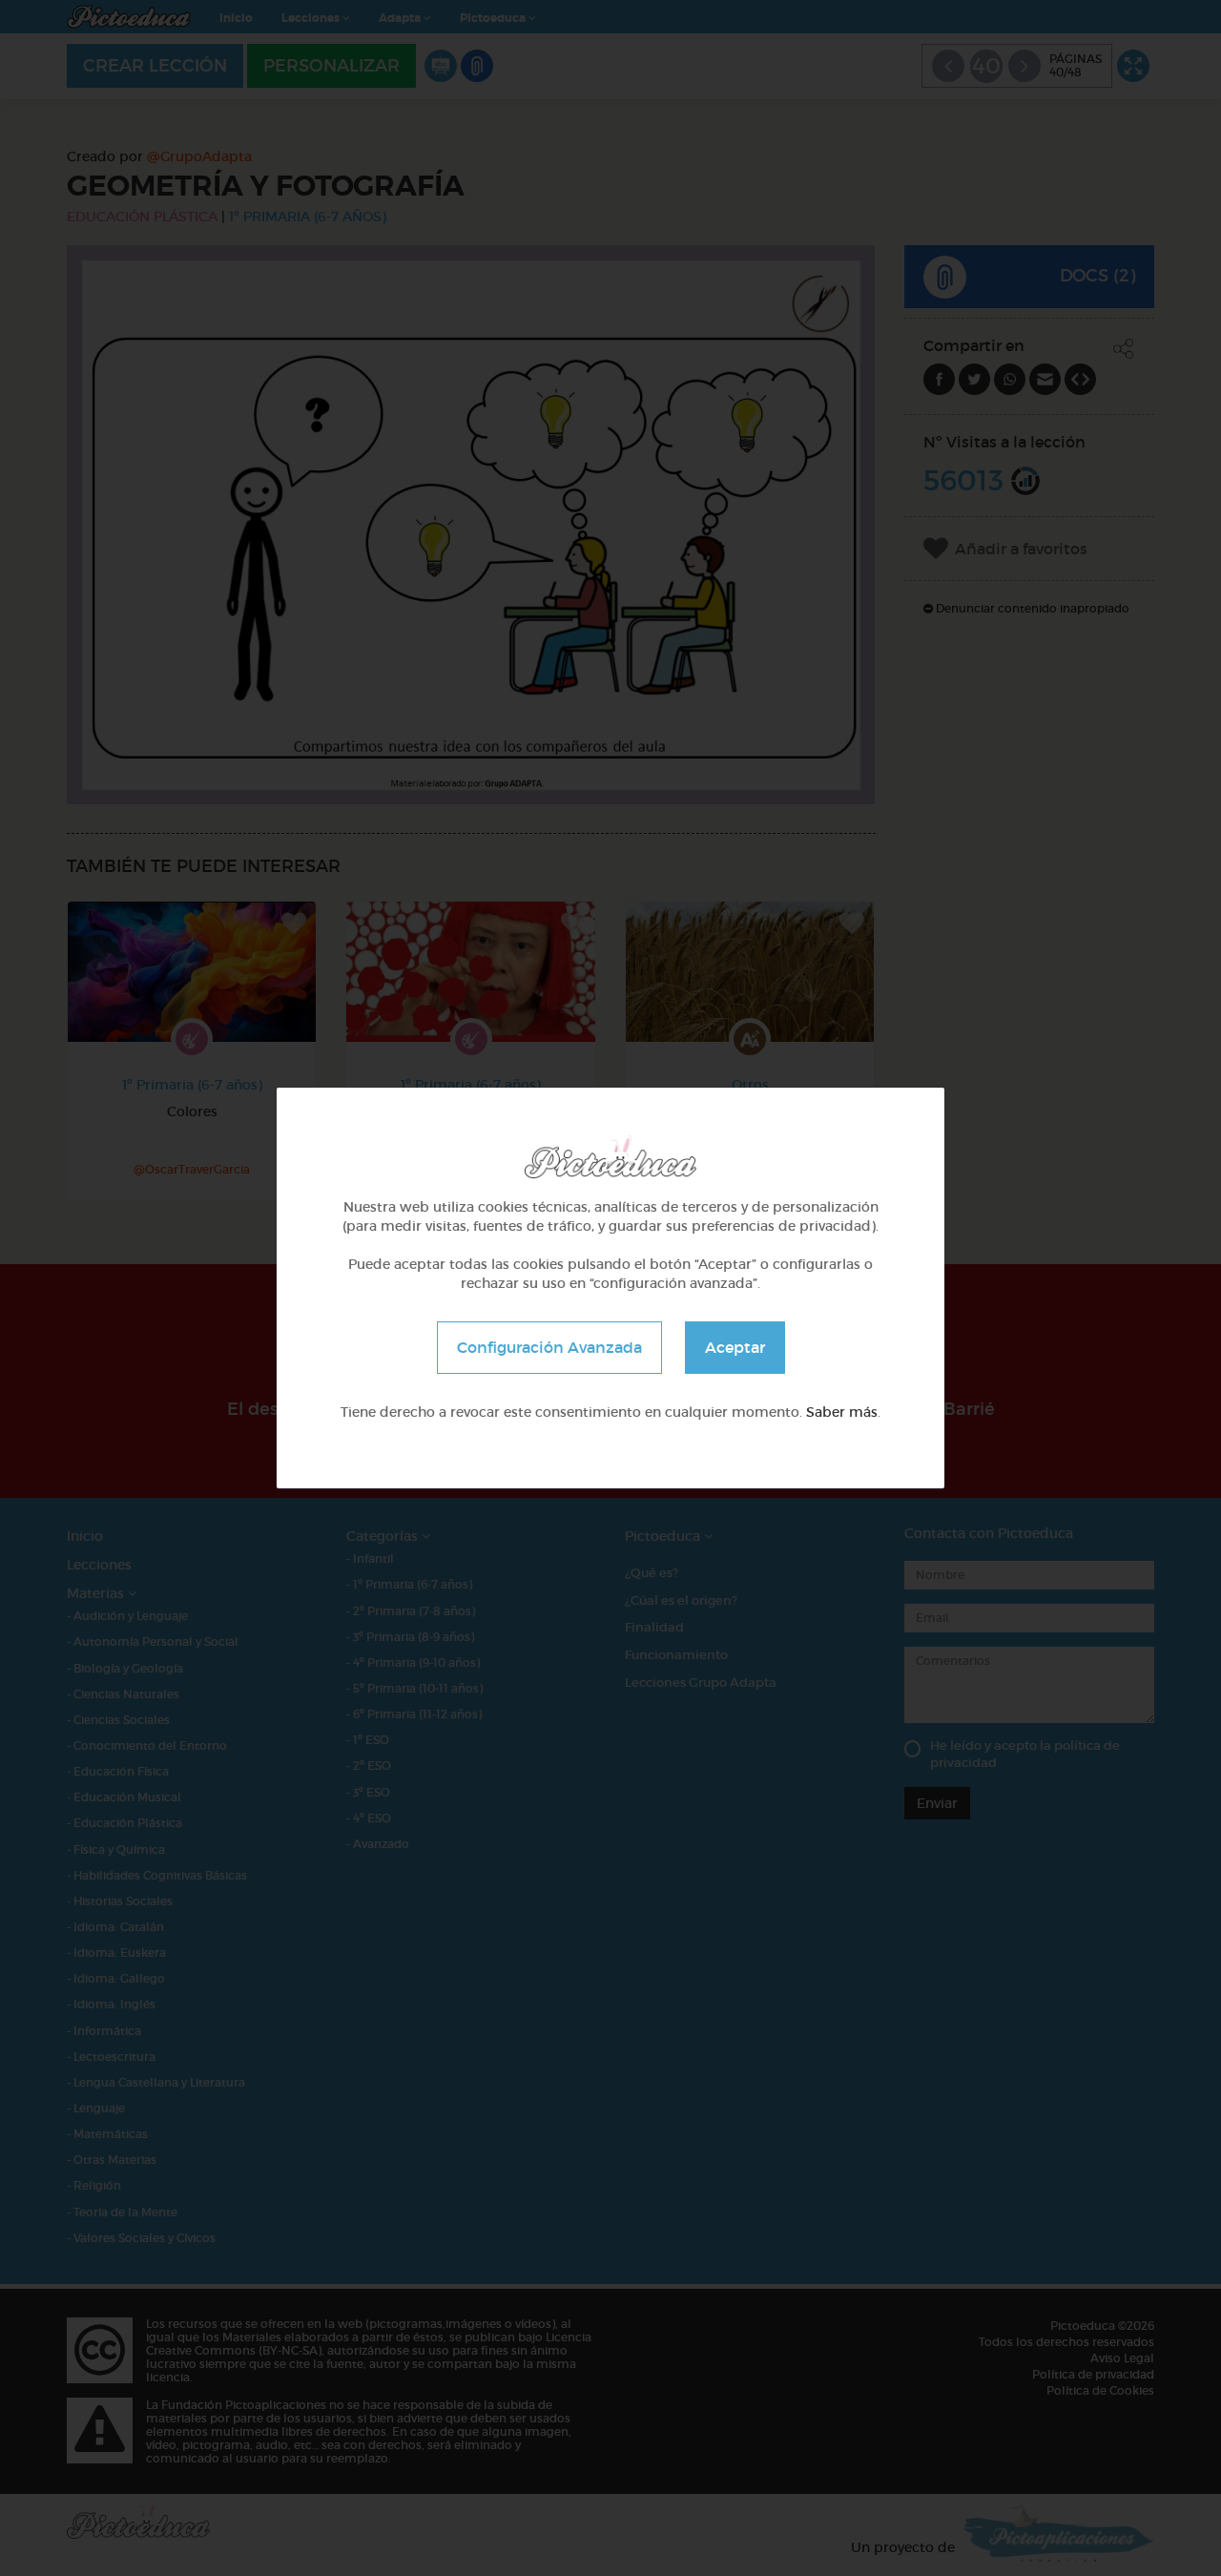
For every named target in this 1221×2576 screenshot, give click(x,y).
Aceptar (735, 1347)
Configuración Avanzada (549, 1347)
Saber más (842, 1412)
